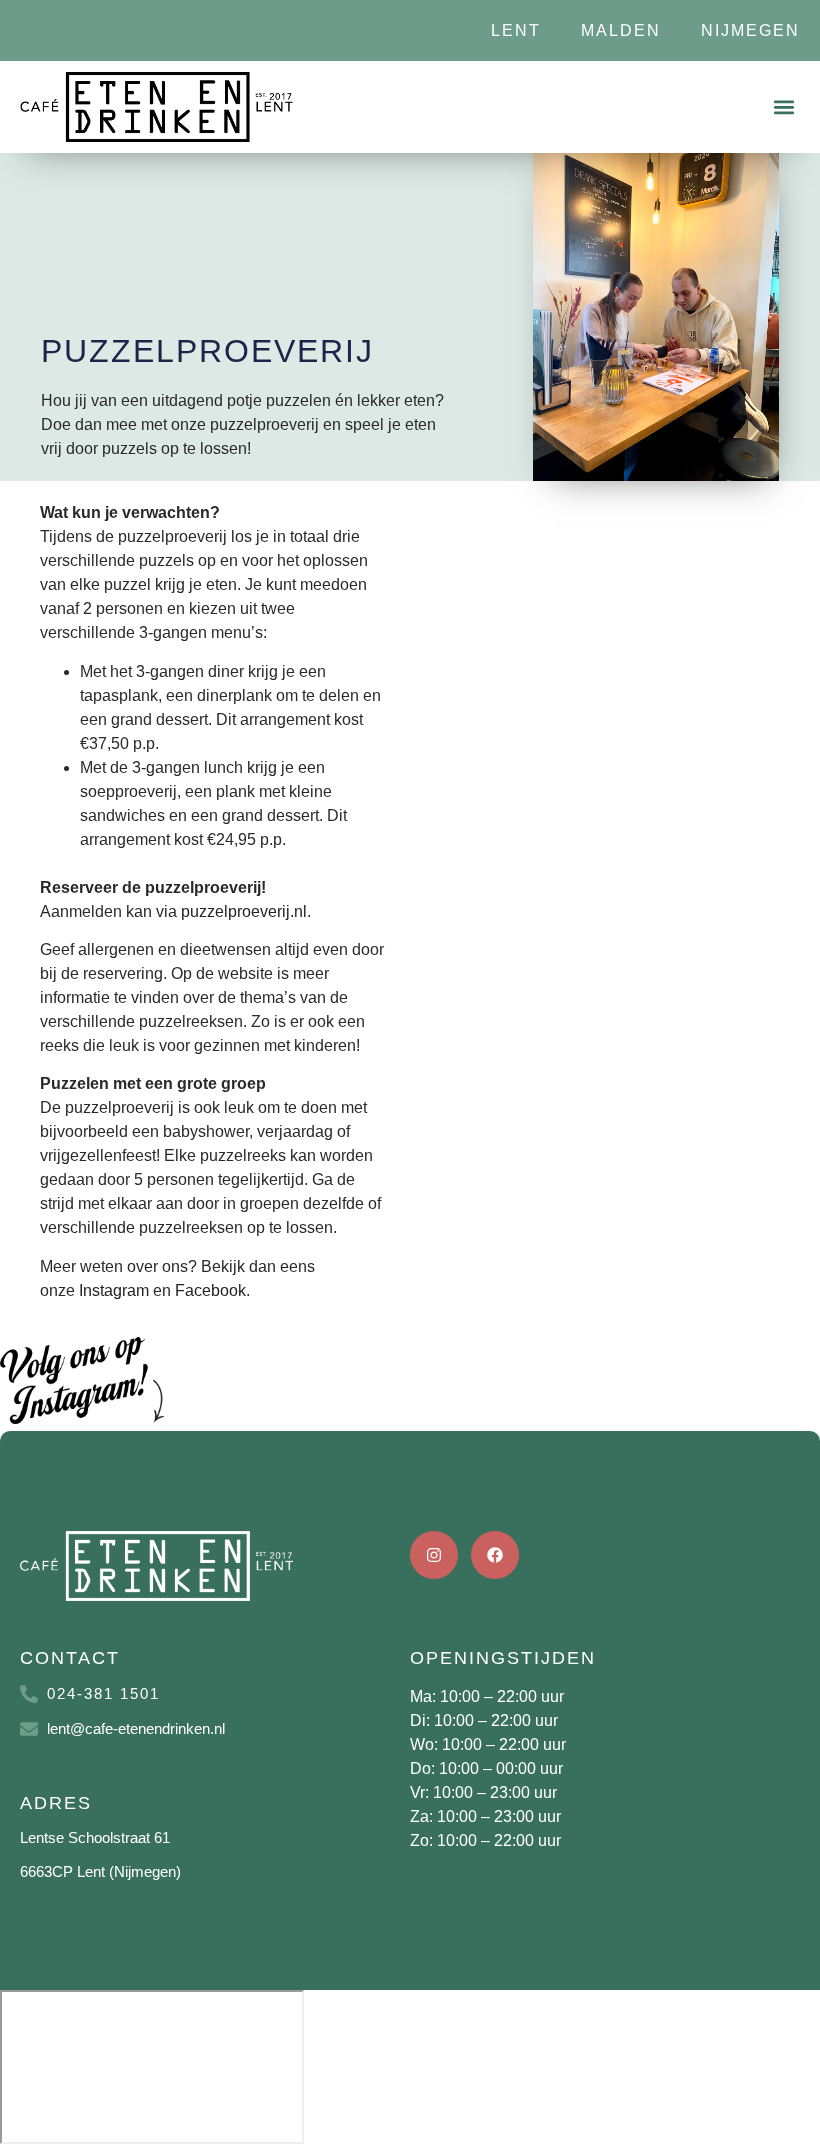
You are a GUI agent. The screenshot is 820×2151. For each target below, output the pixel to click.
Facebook (210, 1290)
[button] (783, 107)
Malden (621, 30)
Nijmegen (750, 30)
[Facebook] (495, 1555)
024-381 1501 (103, 1693)
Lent (516, 30)
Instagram (114, 1290)
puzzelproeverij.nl (244, 911)
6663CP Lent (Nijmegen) (100, 1871)
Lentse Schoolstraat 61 (95, 1837)
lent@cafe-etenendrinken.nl (136, 1728)
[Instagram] (434, 1555)
